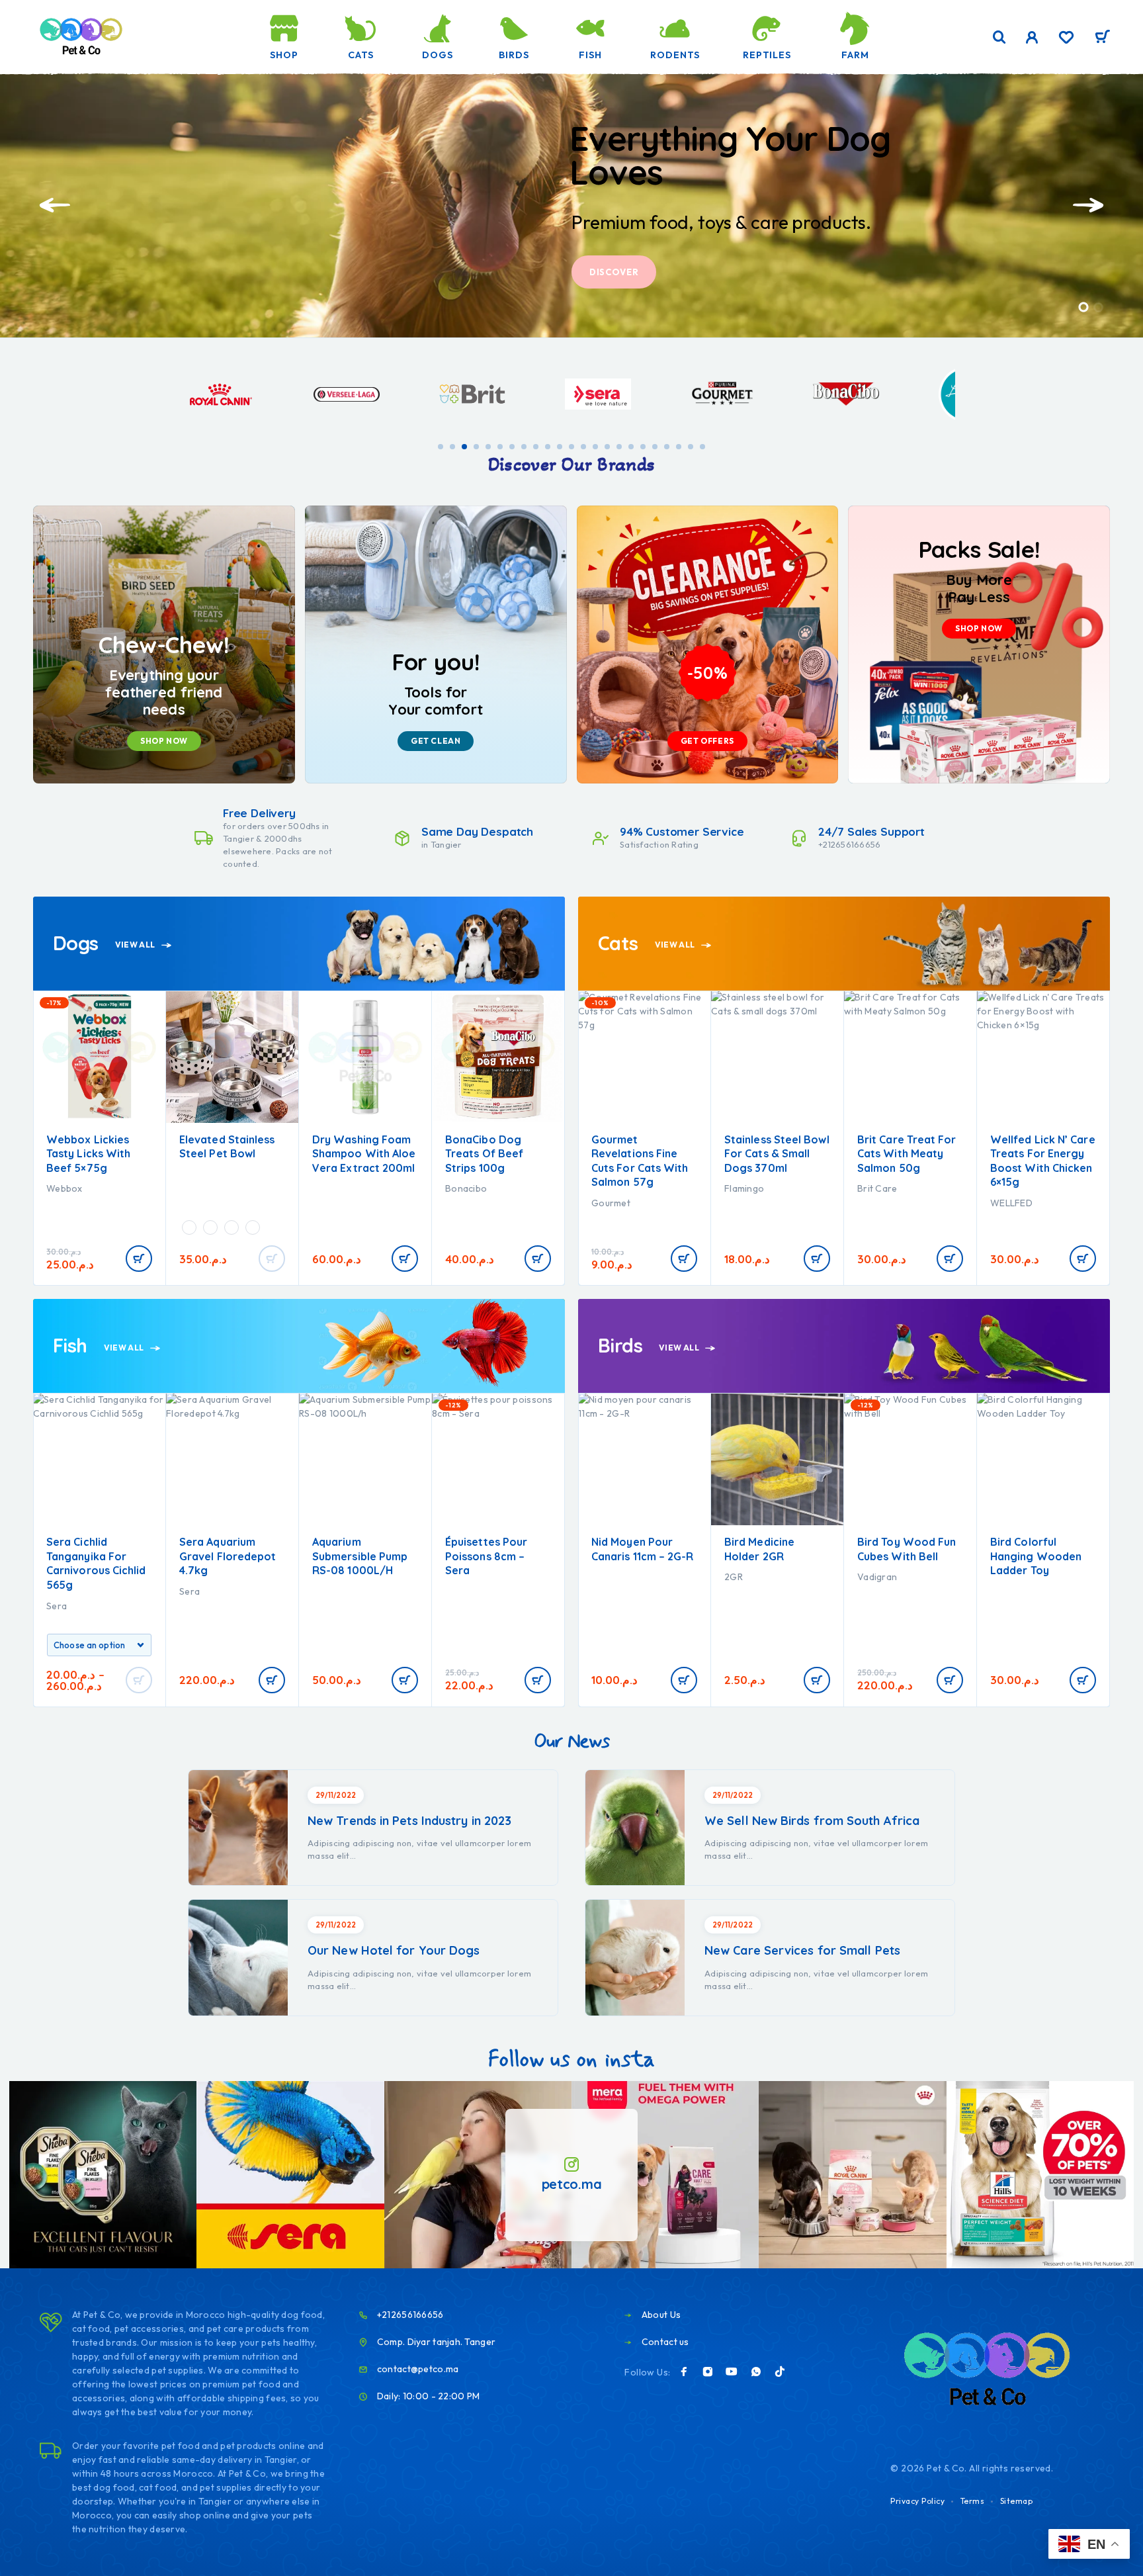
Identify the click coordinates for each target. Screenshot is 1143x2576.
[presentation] (55, 205)
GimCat (1007, 1188)
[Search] (999, 37)
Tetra (457, 1577)
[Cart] (1102, 38)
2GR (601, 1577)
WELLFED (878, 1203)
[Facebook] (684, 2372)
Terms (973, 2501)
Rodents (675, 55)
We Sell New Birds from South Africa (812, 1821)
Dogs (438, 55)
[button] (1084, 307)
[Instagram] (708, 2372)
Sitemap (1017, 2501)
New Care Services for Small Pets (802, 1950)
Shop (284, 55)
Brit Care (744, 1188)
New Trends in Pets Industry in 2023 (409, 1821)
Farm (855, 55)
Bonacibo (333, 1188)
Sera (57, 1591)
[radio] (56, 1227)
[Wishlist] (1066, 39)
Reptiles (767, 55)
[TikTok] (780, 2372)
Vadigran (744, 1577)
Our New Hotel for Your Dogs (394, 1950)
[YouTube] (732, 2372)
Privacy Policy (917, 2501)
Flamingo (611, 1188)
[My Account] (1032, 37)
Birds (514, 55)
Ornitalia (1009, 1591)
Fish (590, 55)
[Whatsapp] (756, 2372)
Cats (361, 55)
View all (136, 945)
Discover (614, 272)
